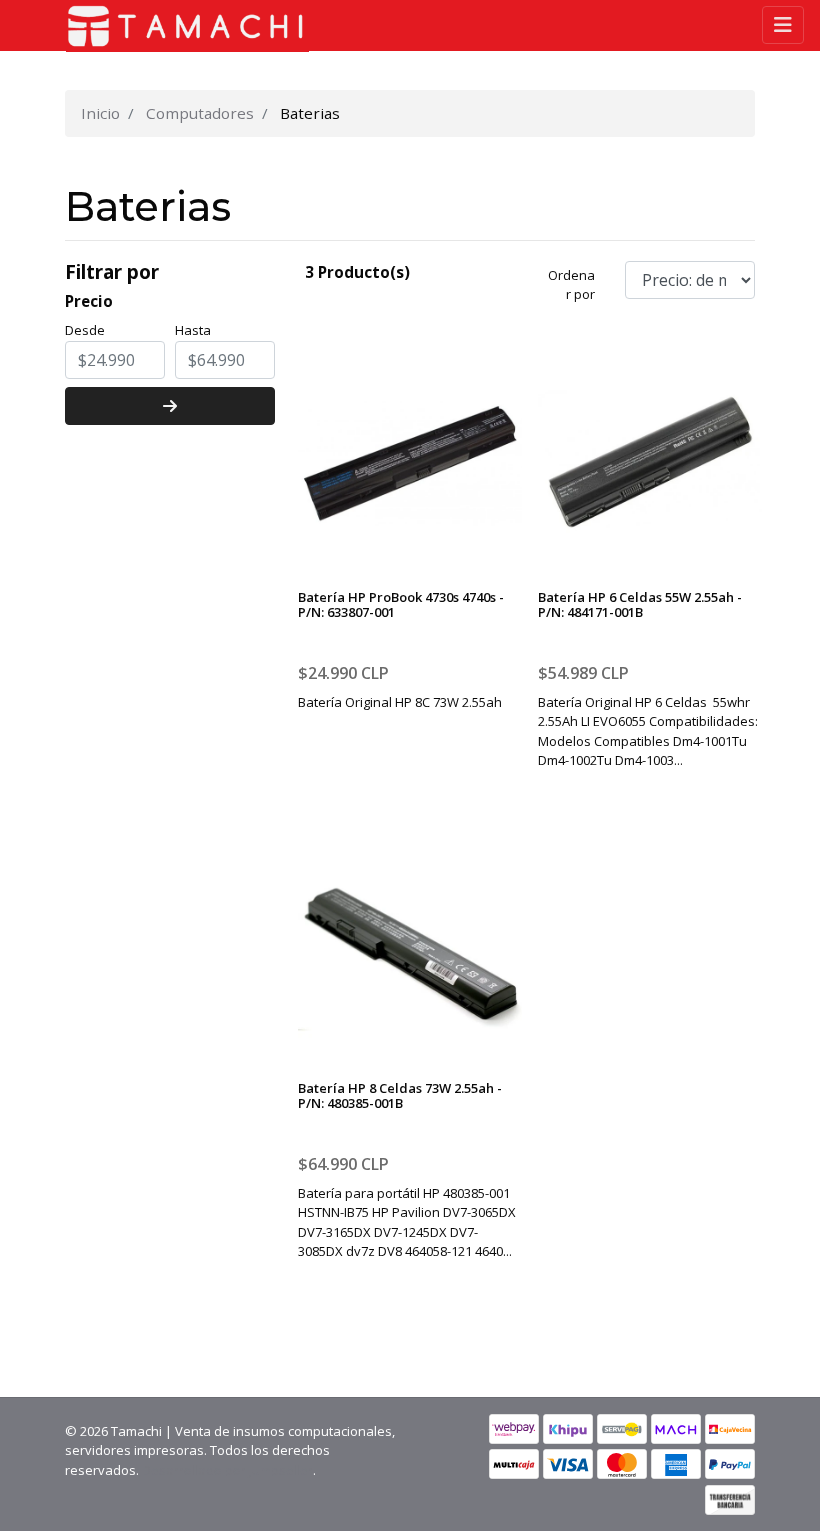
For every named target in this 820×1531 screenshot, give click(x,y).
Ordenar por (571, 285)
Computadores (200, 113)
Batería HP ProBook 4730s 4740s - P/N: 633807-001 (401, 605)
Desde (85, 330)
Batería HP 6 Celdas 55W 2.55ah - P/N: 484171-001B (640, 605)
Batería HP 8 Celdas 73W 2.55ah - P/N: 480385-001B (400, 1096)
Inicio (100, 113)
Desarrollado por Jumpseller (227, 1470)
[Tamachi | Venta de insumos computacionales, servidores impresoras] (179, 26)
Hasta (193, 330)
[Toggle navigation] (783, 25)
